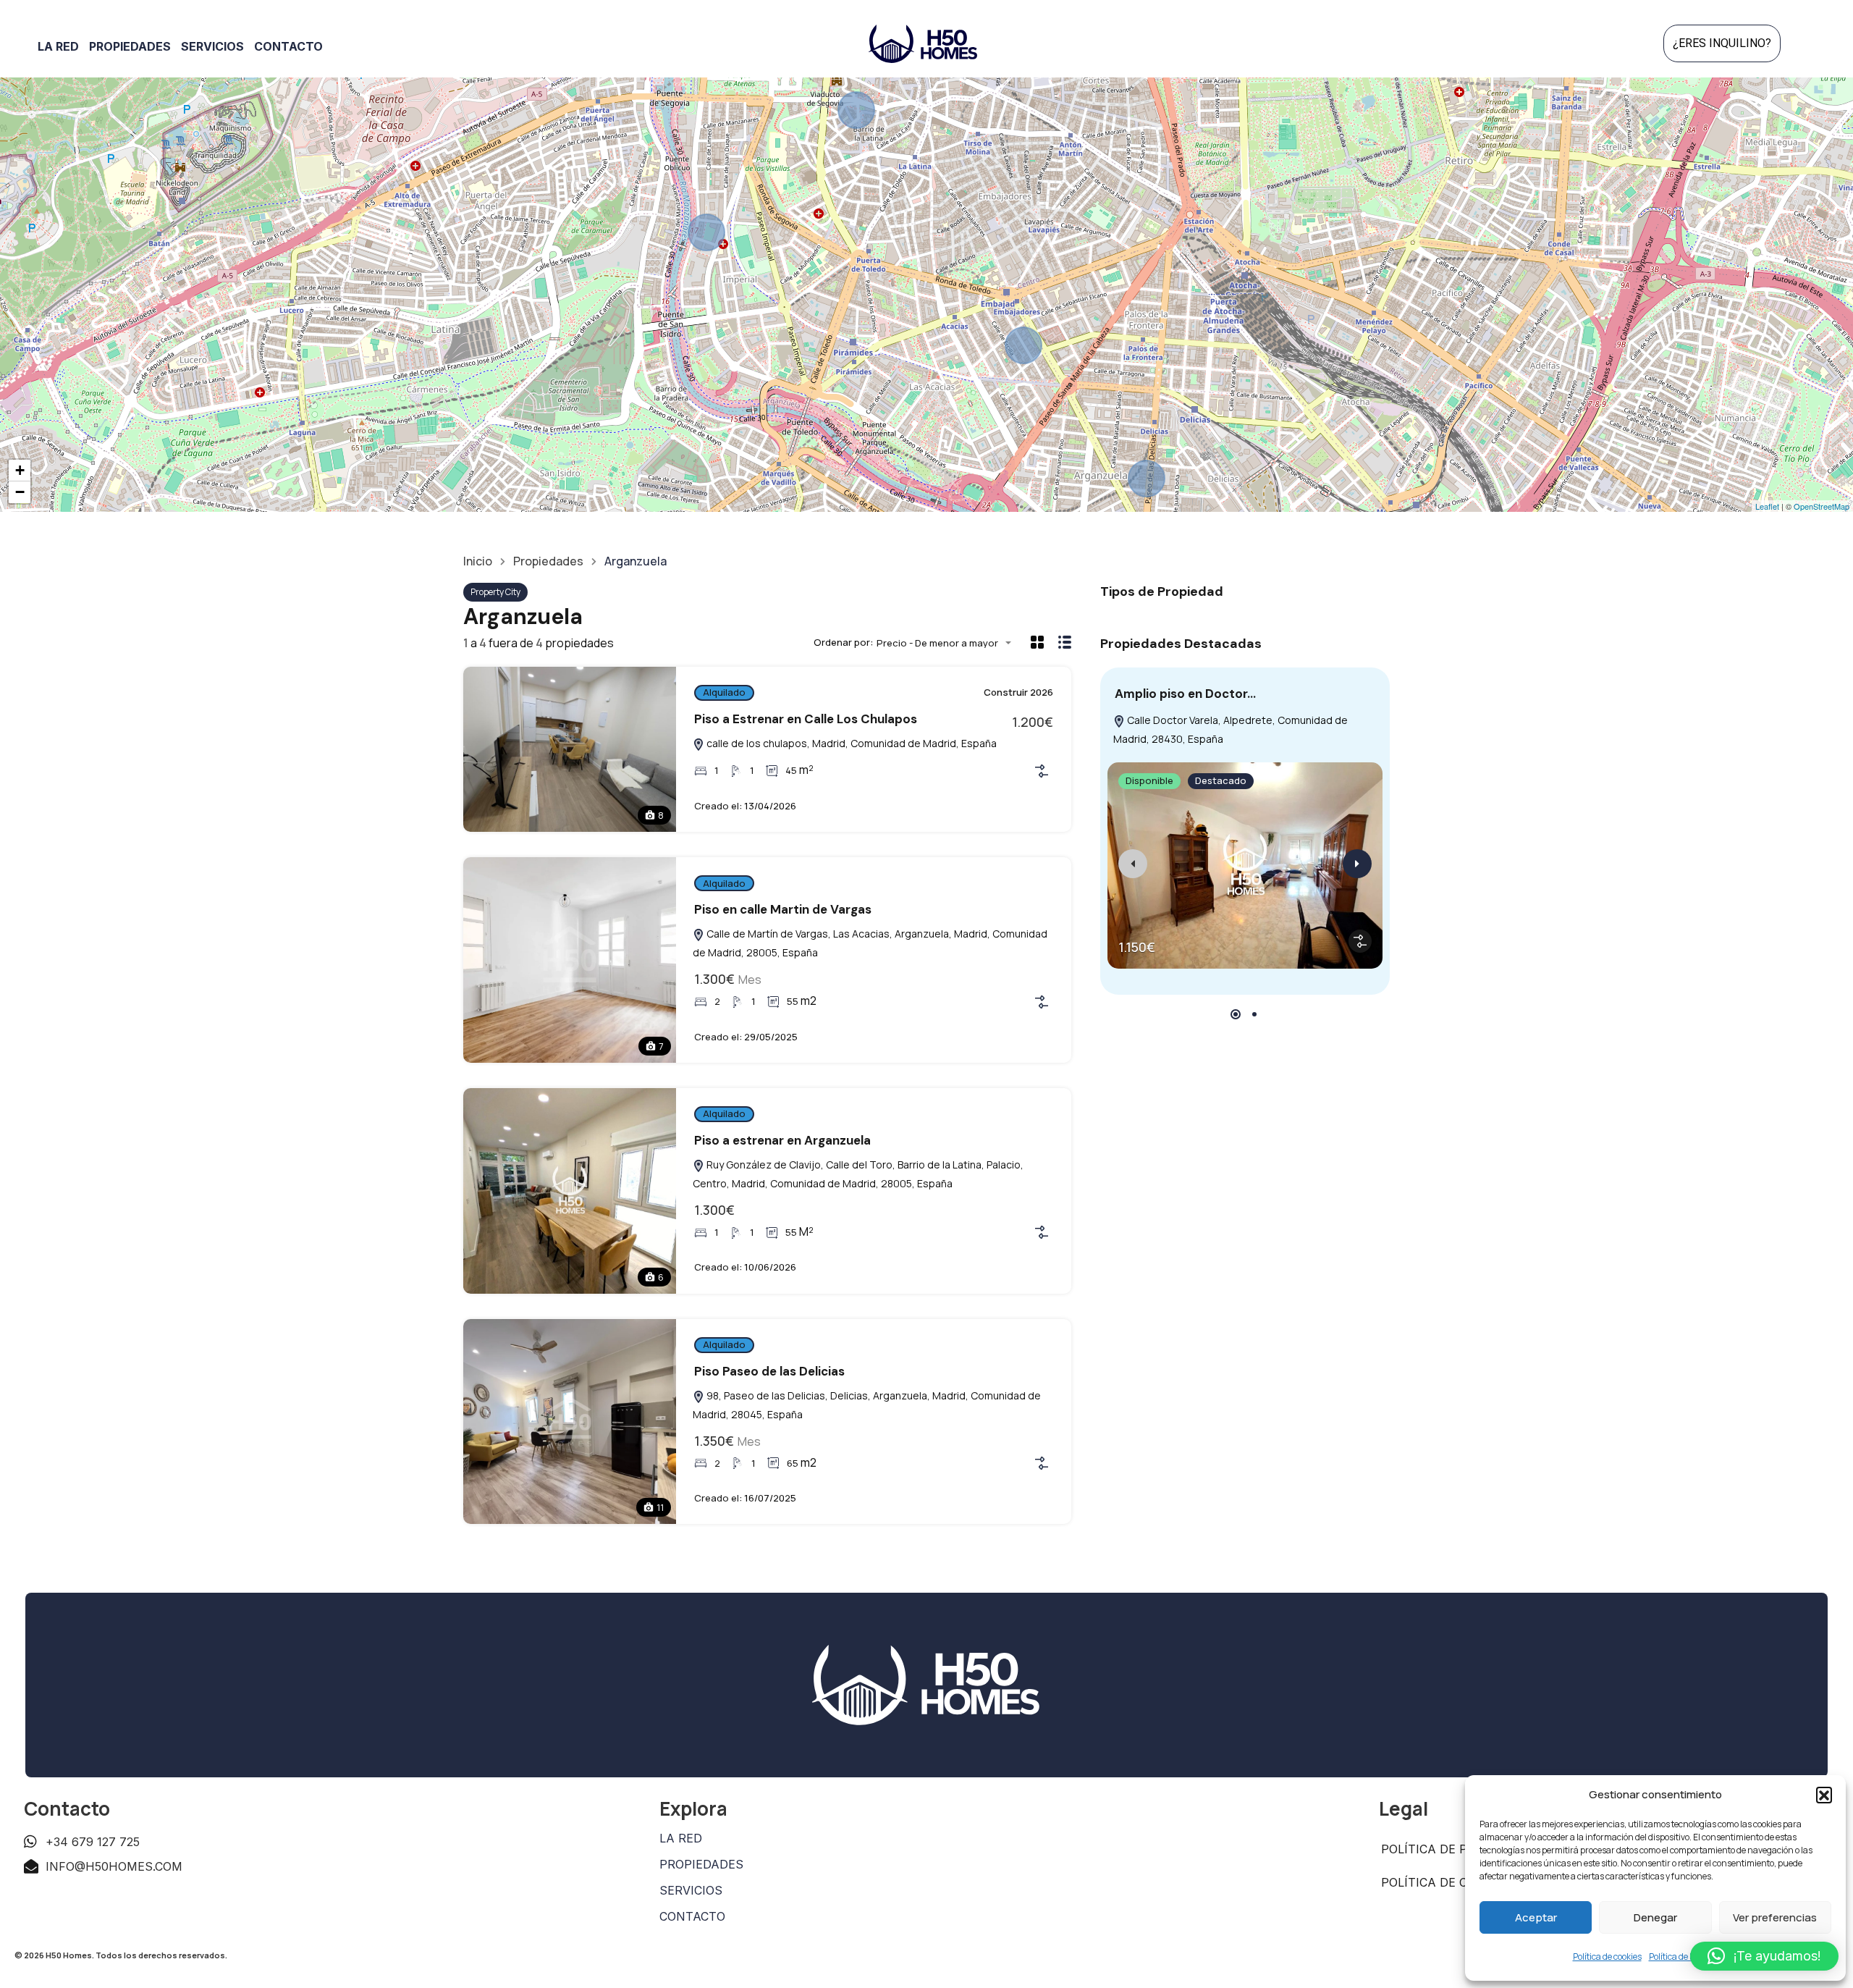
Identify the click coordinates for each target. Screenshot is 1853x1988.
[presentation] (1133, 864)
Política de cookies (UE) (1461, 1882)
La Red (58, 46)
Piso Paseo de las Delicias (769, 1371)
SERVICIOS (691, 1890)
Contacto (288, 46)
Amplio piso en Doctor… (1185, 694)
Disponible (1149, 780)
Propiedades (130, 46)
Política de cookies (1607, 1957)
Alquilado (724, 692)
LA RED (681, 1838)
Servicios (212, 46)
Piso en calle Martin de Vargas (783, 909)
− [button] (20, 492)
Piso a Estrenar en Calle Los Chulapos (806, 719)
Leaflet (1767, 506)
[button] (1824, 1795)
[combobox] (948, 643)
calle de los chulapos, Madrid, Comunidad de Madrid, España (850, 743)
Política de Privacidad (1456, 1849)
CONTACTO (692, 1916)
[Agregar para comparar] (1042, 771)
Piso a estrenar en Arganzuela (782, 1140)
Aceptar (1536, 1917)
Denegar (1655, 1917)
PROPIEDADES (701, 1864)
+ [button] (20, 470)
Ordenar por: (843, 643)
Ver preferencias (1775, 1917)
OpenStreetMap (1822, 506)
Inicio (478, 561)
